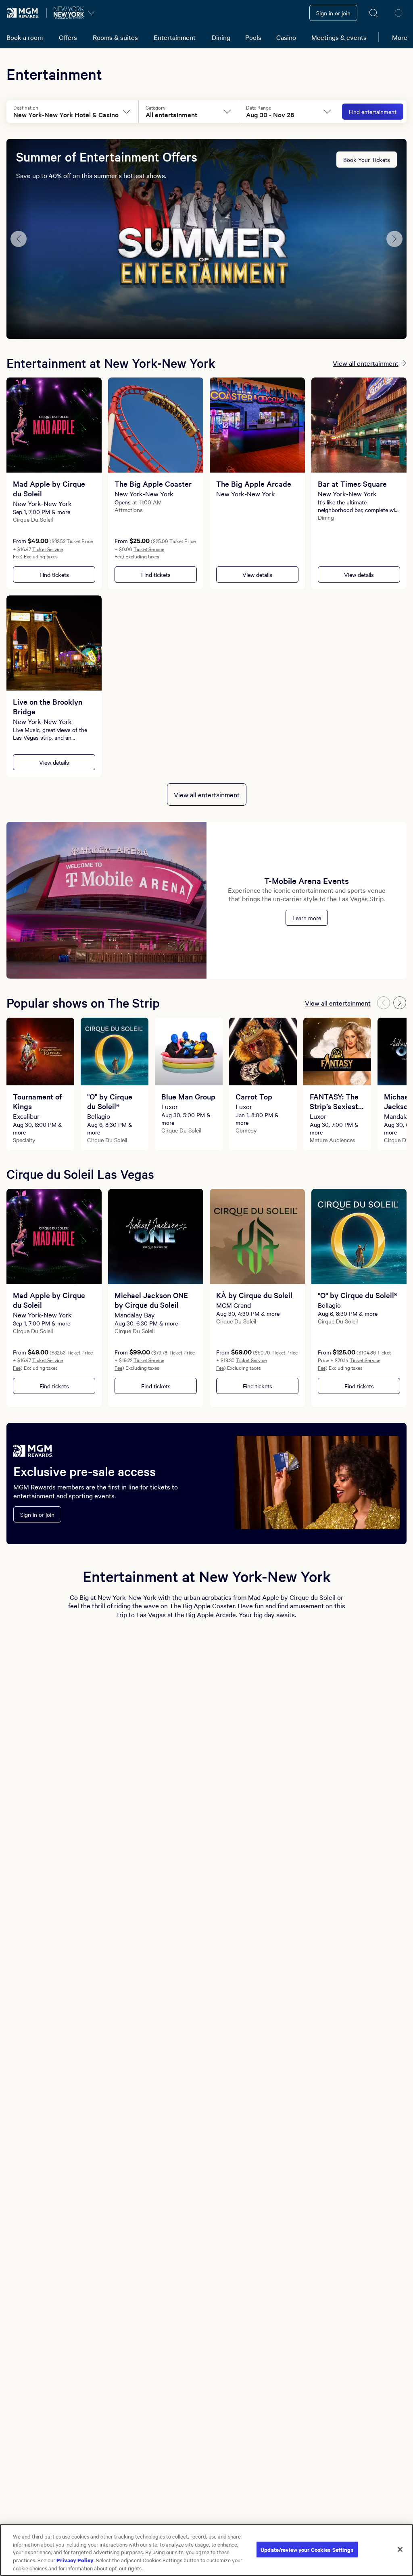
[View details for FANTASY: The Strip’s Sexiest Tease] (337, 1052)
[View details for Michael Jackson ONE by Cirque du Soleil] (156, 1236)
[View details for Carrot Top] (263, 1052)
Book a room (25, 37)
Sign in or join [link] (333, 13)
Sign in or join (37, 1514)
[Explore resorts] (91, 13)
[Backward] (384, 1003)
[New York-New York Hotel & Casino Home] (69, 13)
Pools (253, 37)
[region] (206, 2550)
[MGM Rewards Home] (23, 13)
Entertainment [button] (175, 37)
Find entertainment (373, 112)
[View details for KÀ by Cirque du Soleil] (257, 1236)
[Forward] (400, 1003)
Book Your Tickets (367, 160)
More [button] (400, 37)
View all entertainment (366, 363)
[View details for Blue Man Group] (189, 1052)
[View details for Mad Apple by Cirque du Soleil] (54, 425)
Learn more (307, 918)
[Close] (400, 2549)
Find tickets (54, 575)
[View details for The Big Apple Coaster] (156, 425)
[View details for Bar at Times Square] (359, 425)
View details (257, 575)
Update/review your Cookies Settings (307, 2549)
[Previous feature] (19, 239)
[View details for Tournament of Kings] (40, 1052)
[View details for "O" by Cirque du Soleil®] (115, 1052)
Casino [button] (286, 37)
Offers (68, 37)
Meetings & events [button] (339, 37)
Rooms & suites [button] (115, 37)
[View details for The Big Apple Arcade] (257, 425)
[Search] (374, 13)
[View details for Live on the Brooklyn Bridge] (54, 643)
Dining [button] (221, 37)
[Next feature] (394, 239)
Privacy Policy (75, 2560)
